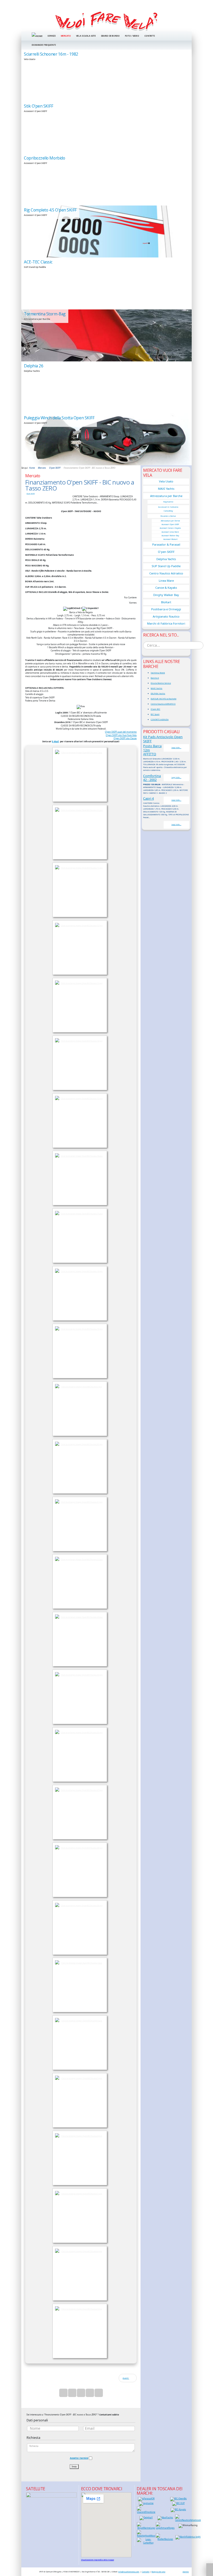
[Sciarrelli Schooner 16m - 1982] (106, 76)
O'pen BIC (155, 709)
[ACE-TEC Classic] (106, 283)
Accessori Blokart (170, 539)
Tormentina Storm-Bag (45, 314)
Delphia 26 (34, 366)
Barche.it (155, 678)
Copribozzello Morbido (44, 158)
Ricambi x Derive (168, 516)
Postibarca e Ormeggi (166, 609)
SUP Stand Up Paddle (166, 566)
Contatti (150, 36)
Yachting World (158, 673)
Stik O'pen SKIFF (39, 106)
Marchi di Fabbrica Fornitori (166, 623)
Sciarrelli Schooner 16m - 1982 (51, 54)
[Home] (106, 21)
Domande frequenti (44, 45)
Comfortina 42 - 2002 (152, 778)
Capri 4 (148, 798)
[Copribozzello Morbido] (106, 180)
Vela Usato (166, 481)
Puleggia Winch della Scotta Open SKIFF (59, 418)
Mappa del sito (158, 2572)
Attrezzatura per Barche (166, 496)
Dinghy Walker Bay (166, 595)
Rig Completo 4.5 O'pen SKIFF (50, 210)
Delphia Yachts (166, 559)
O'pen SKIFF (31, 494)
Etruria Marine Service (161, 683)
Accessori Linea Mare (170, 532)
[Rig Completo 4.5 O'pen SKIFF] (106, 231)
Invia (74, 2466)
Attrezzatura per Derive (170, 521)
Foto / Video (132, 36)
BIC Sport (155, 714)
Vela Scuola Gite (86, 36)
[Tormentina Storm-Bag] (106, 335)
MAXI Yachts (166, 489)
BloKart (166, 602)
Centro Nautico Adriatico (166, 573)
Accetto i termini (79, 2458)
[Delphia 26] (106, 387)
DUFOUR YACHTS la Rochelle (164, 699)
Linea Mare (166, 581)
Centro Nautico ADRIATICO (163, 704)
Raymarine (168, 502)
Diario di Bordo (110, 36)
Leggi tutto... (176, 748)
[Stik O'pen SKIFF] (106, 128)
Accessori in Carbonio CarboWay (168, 509)
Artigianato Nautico (166, 616)
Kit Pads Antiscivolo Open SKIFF (163, 739)
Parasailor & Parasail (166, 544)
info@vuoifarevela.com (129, 2572)
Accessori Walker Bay (170, 536)
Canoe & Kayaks (166, 588)
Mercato (66, 36)
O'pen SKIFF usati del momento (121, 732)
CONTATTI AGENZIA (160, 719)
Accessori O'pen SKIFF (170, 524)
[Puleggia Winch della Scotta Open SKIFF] (106, 439)
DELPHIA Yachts (158, 693)
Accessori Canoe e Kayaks (170, 528)
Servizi (51, 36)
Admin (186, 2572)
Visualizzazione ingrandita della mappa (98, 2560)
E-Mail (55, 741)
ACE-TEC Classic (38, 262)
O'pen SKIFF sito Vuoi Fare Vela (121, 735)
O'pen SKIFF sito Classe (125, 738)
